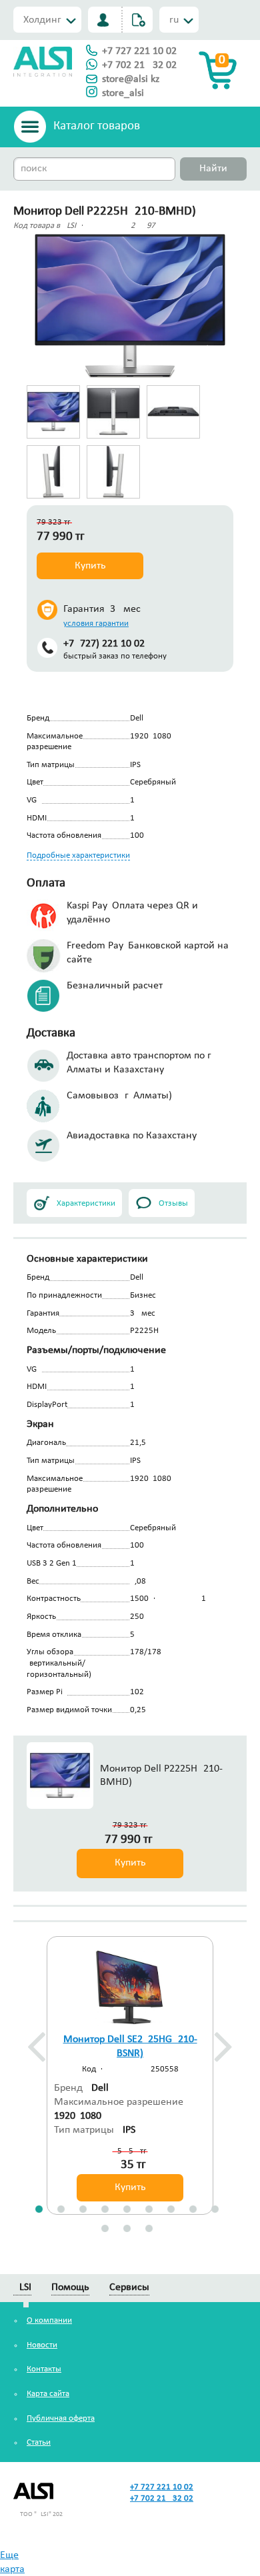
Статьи (39, 2442)
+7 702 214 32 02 (139, 65)
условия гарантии (96, 624)
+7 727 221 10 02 (139, 51)
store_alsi (123, 93)
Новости (42, 2345)
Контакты (44, 2369)
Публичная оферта (61, 2418)
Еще (9, 2555)
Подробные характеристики (78, 855)
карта (12, 2569)
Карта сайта (48, 2394)
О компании (49, 2320)
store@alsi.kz (131, 79)
